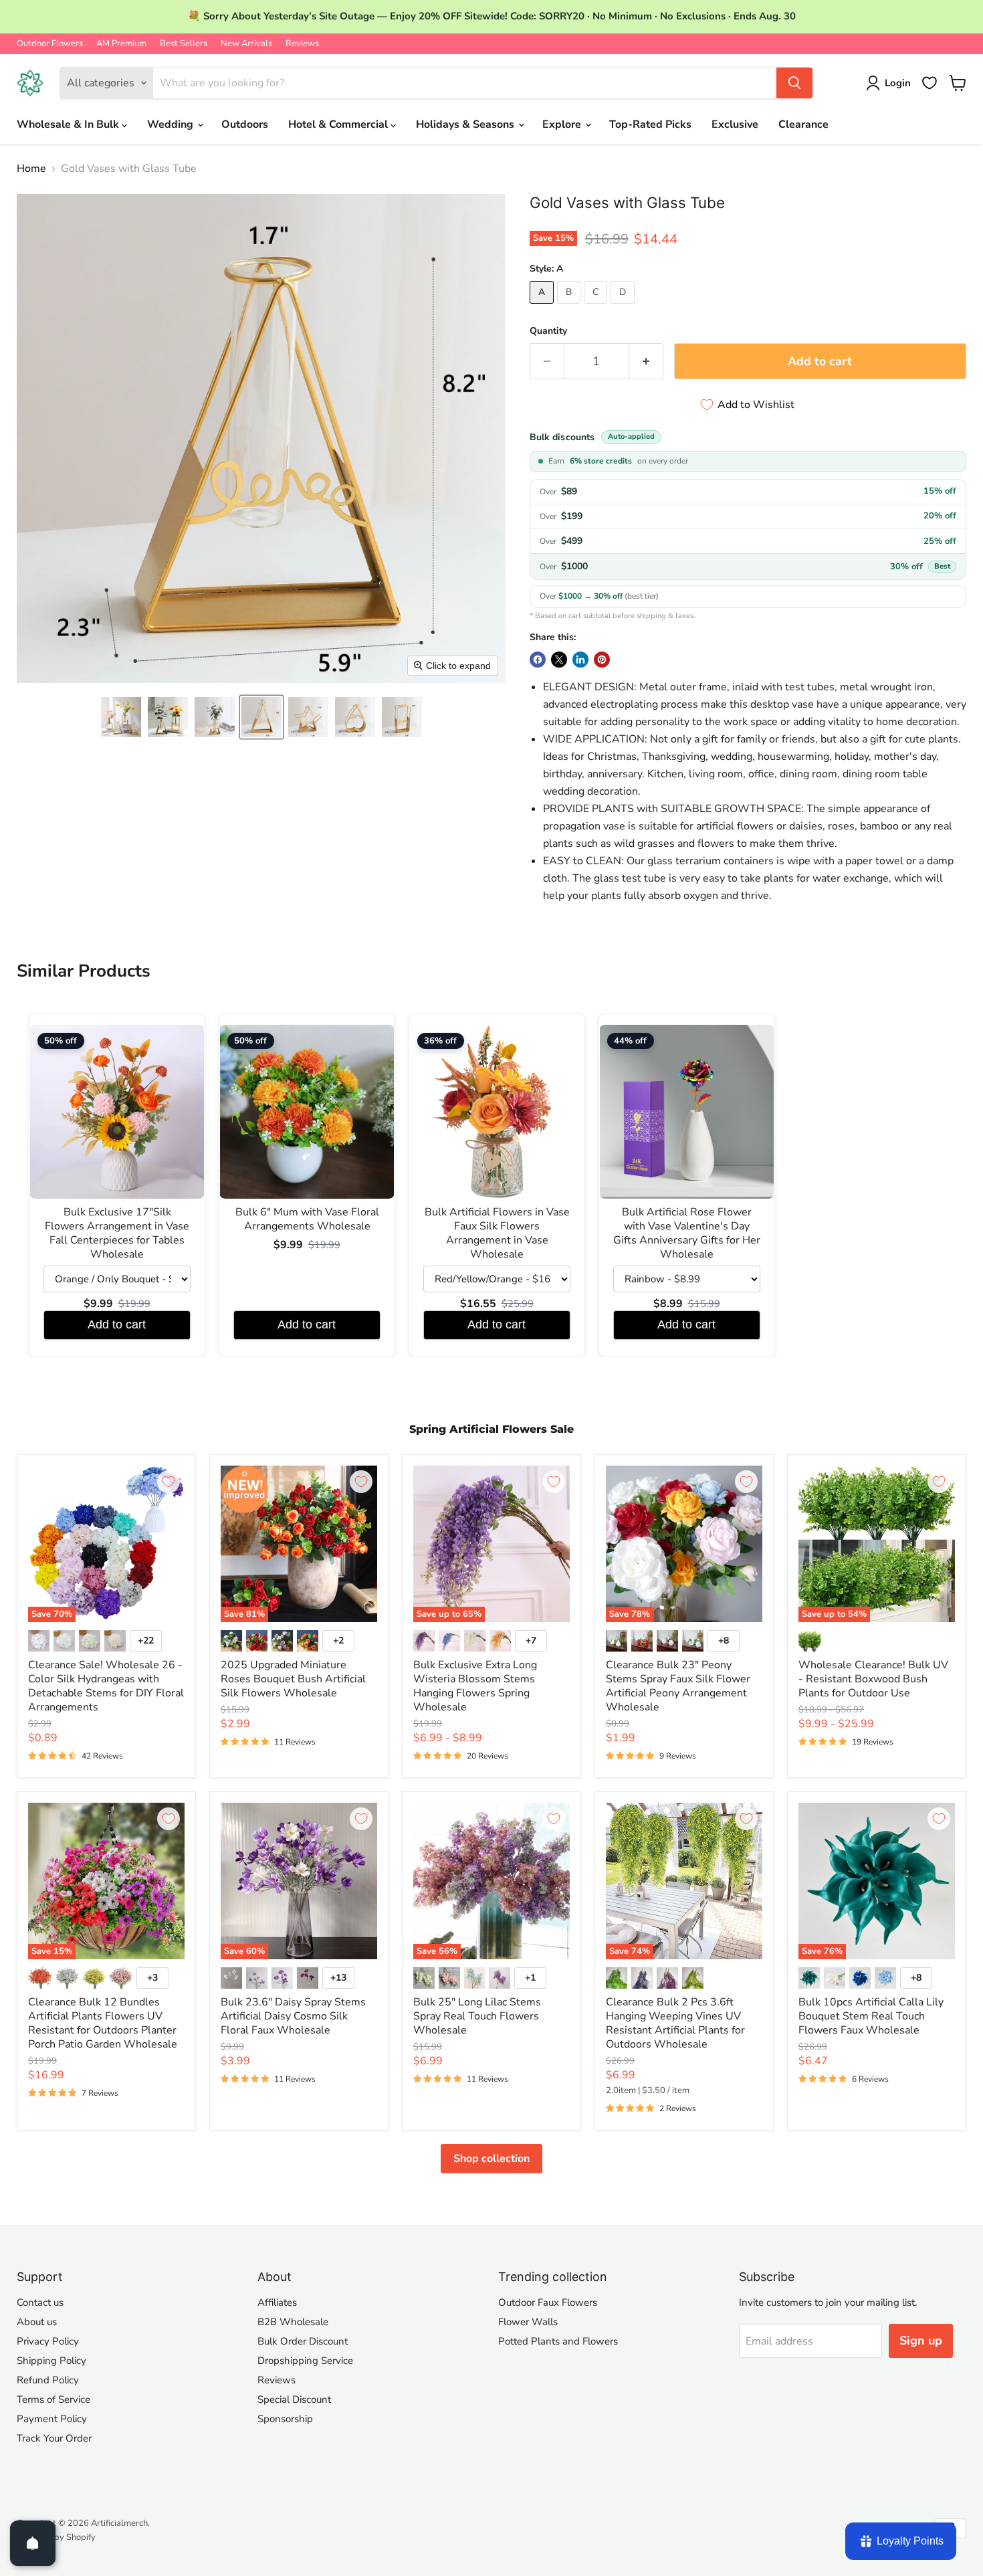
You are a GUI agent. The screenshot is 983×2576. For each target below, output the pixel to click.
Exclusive (735, 124)
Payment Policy (52, 2419)
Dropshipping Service (305, 2361)
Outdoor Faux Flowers (548, 2302)
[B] (570, 307)
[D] (624, 307)
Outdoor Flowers (50, 44)
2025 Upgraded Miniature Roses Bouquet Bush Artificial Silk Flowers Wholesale (293, 1679)
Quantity (548, 331)
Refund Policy (48, 2380)
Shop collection (491, 2159)
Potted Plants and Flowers (558, 2341)
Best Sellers (184, 44)
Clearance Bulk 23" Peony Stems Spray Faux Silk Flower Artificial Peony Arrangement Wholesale (678, 1686)
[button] (121, 717)
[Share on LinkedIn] (580, 660)
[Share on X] (559, 660)
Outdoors (245, 124)
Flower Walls (528, 2322)
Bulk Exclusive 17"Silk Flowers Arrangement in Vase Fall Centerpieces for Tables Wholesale (117, 1233)
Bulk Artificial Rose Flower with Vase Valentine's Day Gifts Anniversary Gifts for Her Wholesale (687, 1233)
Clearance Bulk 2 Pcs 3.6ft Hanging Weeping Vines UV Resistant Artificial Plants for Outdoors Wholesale (675, 2023)
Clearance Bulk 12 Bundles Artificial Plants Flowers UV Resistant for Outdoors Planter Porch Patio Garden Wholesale (103, 2023)
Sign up (921, 2341)
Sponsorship (285, 2419)
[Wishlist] (930, 83)
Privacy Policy (48, 2341)
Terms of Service (53, 2399)
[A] (543, 307)
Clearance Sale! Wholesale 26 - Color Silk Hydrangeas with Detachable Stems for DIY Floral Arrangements (106, 1686)
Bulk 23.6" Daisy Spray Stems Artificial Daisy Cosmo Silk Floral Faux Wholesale (293, 2016)
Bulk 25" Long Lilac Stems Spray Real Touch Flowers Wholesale (477, 2016)
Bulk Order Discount (303, 2341)
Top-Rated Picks (650, 124)
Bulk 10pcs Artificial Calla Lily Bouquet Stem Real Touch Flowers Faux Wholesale (871, 2016)
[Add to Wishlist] (169, 1482)
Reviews (302, 44)
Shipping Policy (51, 2361)
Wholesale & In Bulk (69, 124)
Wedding (172, 124)
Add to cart (117, 1324)
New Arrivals (246, 44)
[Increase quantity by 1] (646, 362)
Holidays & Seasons (466, 124)
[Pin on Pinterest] (602, 660)
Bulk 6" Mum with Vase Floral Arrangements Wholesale (307, 1219)
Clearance (803, 124)
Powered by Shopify (56, 2537)
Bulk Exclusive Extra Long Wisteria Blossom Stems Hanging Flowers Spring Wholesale (475, 1686)
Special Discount (294, 2399)
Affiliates (277, 2302)
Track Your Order (54, 2438)
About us (37, 2322)
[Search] (794, 83)
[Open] (33, 2543)
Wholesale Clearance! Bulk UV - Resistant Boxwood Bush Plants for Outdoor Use (873, 1679)
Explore (563, 124)
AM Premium (121, 44)
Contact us (40, 2302)
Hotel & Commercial (339, 124)
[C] (597, 307)
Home (31, 169)
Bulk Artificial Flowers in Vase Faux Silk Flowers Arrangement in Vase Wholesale (497, 1233)
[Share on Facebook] (538, 660)
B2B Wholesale (293, 2322)
